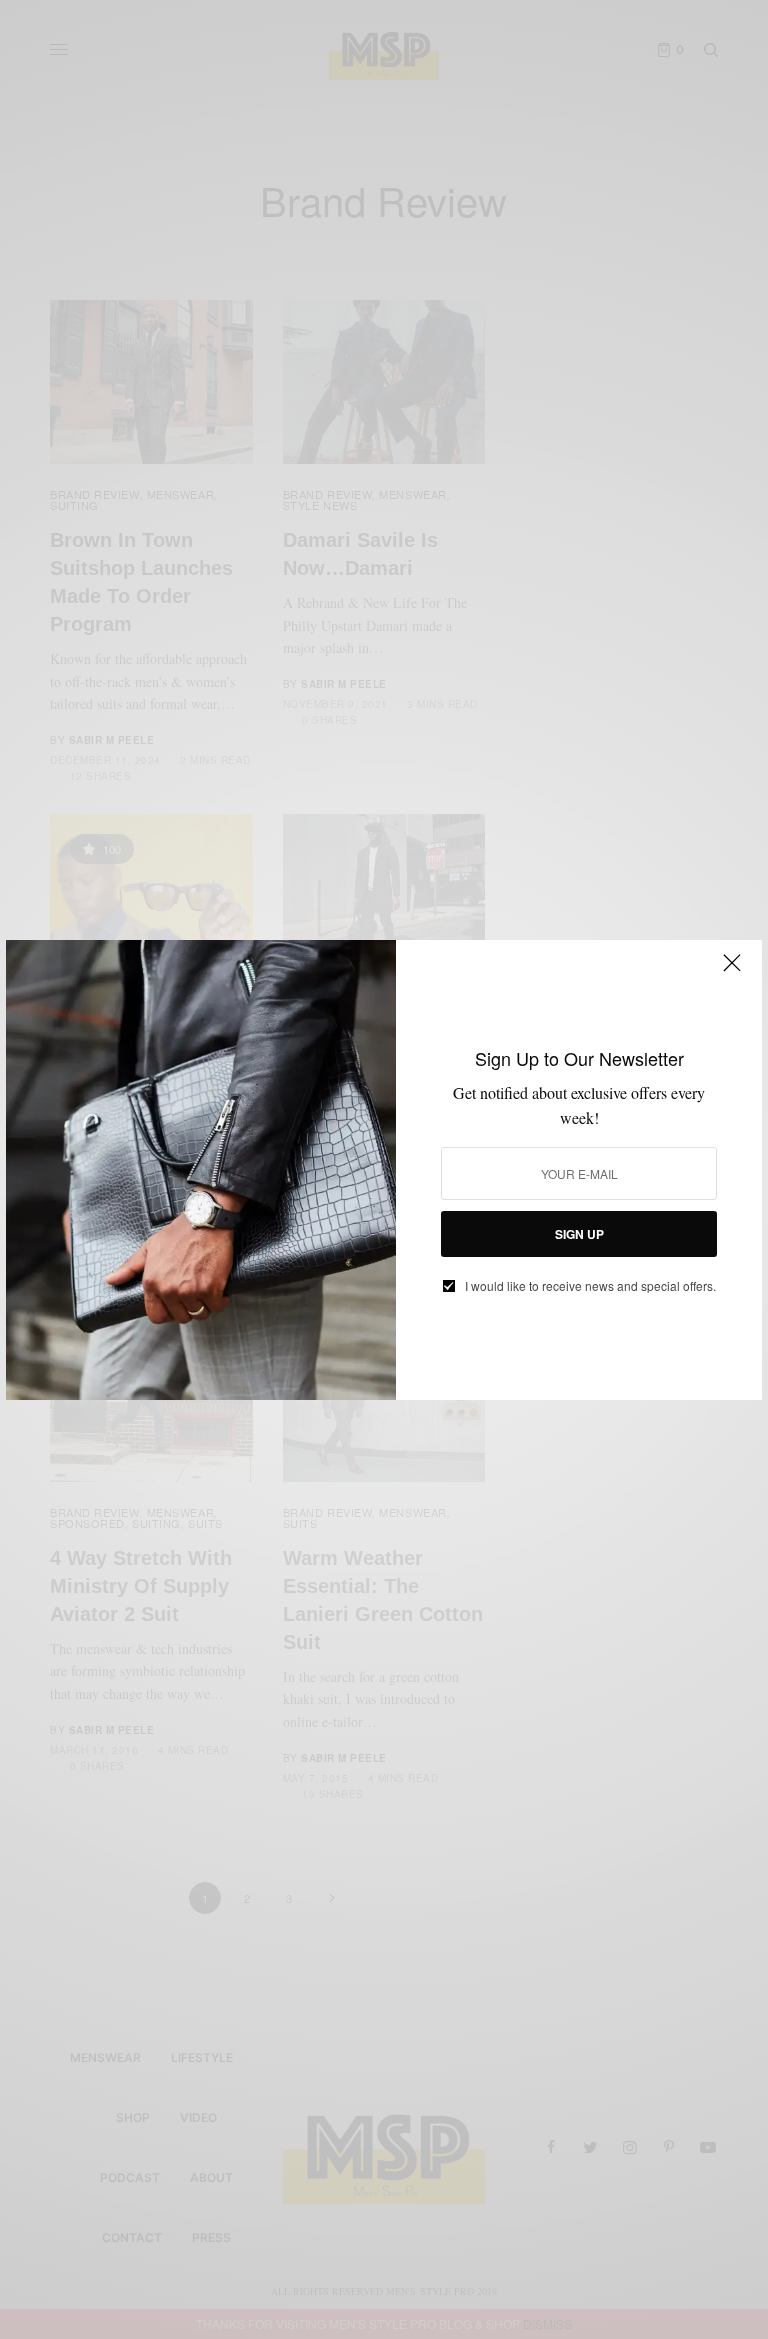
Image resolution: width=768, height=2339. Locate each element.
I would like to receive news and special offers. (590, 1286)
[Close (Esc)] (732, 972)
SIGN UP (579, 1234)
